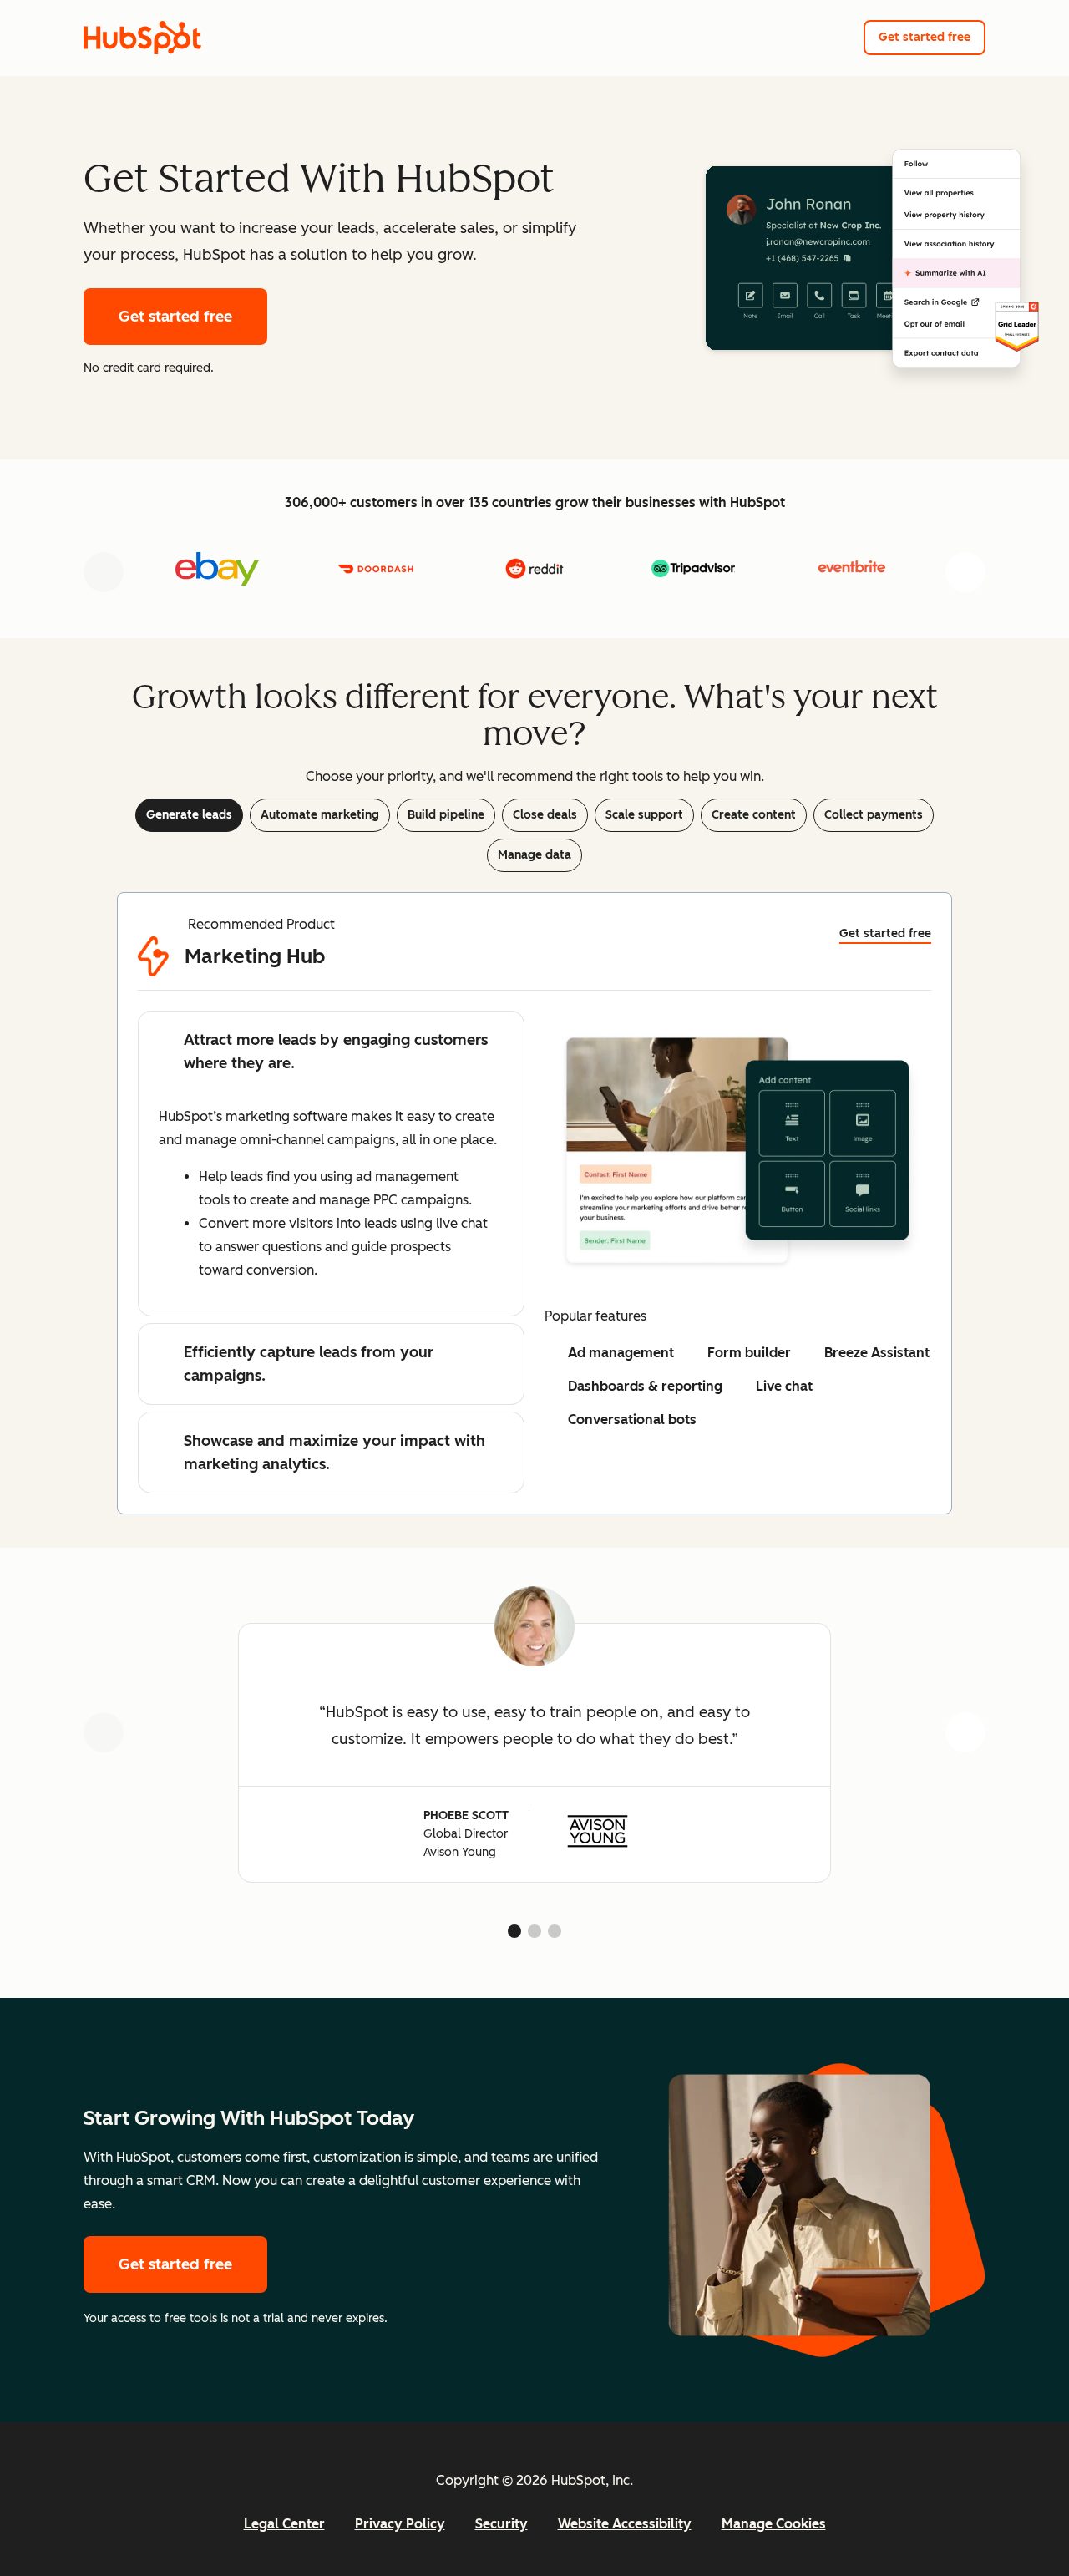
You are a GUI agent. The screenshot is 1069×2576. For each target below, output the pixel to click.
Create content (754, 815)
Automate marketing (320, 815)
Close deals (545, 815)
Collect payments (874, 815)
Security (502, 2524)
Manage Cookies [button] (774, 2524)
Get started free (925, 37)
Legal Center (284, 2524)
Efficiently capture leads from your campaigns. (309, 1364)
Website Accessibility (625, 2524)
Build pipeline (446, 815)
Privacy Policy (400, 2524)
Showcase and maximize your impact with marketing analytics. (334, 1453)
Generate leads (189, 815)
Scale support (644, 815)
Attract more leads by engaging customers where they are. (336, 1052)
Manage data (534, 855)
